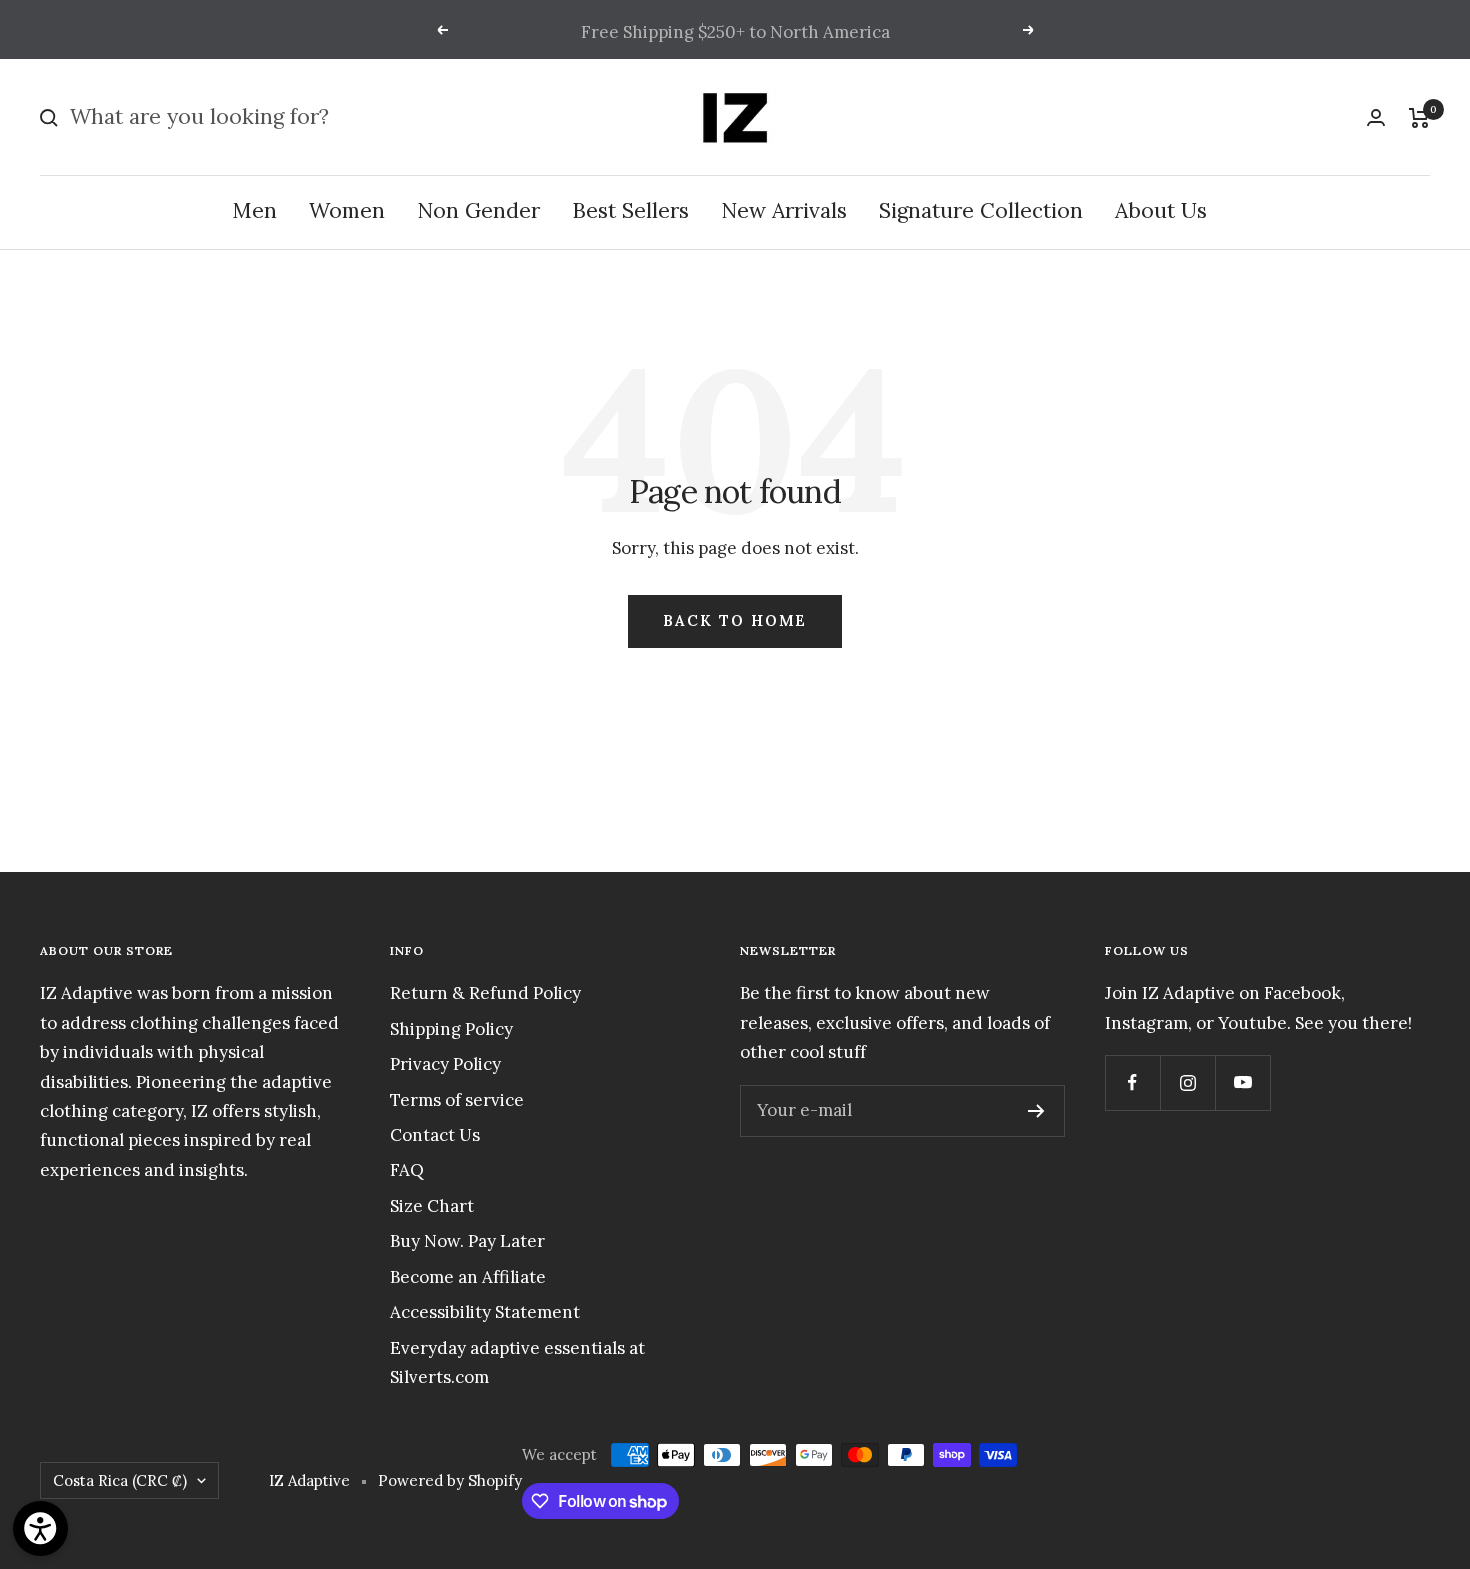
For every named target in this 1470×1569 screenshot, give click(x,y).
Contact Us (435, 1135)
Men (254, 211)
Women (347, 211)
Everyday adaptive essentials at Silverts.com (517, 1362)
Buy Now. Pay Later (467, 1241)
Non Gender (478, 211)
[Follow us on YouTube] (1242, 1082)
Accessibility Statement (485, 1312)
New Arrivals (784, 211)
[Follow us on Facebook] (1132, 1082)
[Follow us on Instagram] (1187, 1082)
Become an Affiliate (468, 1277)
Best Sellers (630, 211)
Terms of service (457, 1100)
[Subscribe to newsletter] (1036, 1111)
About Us (1161, 211)
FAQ (407, 1170)
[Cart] (1419, 118)
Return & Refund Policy (485, 993)
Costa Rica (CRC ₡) (120, 1480)
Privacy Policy (445, 1064)
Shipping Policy (451, 1029)
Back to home (735, 620)
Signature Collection (981, 211)
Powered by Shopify (450, 1480)
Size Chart (432, 1206)
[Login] (1376, 117)
